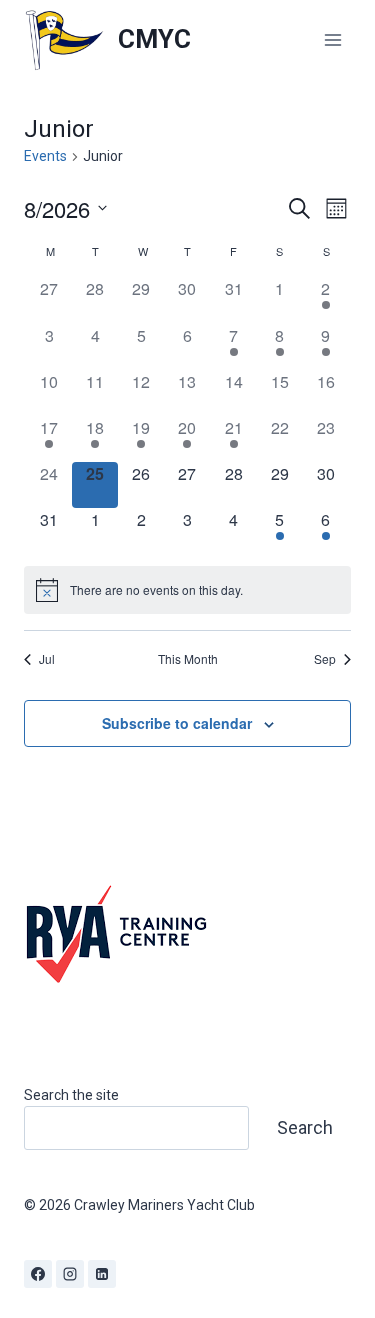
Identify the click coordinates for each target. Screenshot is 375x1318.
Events (45, 156)
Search (305, 1127)
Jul (47, 659)
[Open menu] (332, 39)
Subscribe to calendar (177, 723)
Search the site (71, 1095)
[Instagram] (70, 1274)
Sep (325, 659)
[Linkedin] (102, 1274)
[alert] (187, 590)
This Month (188, 659)
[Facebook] (38, 1274)
